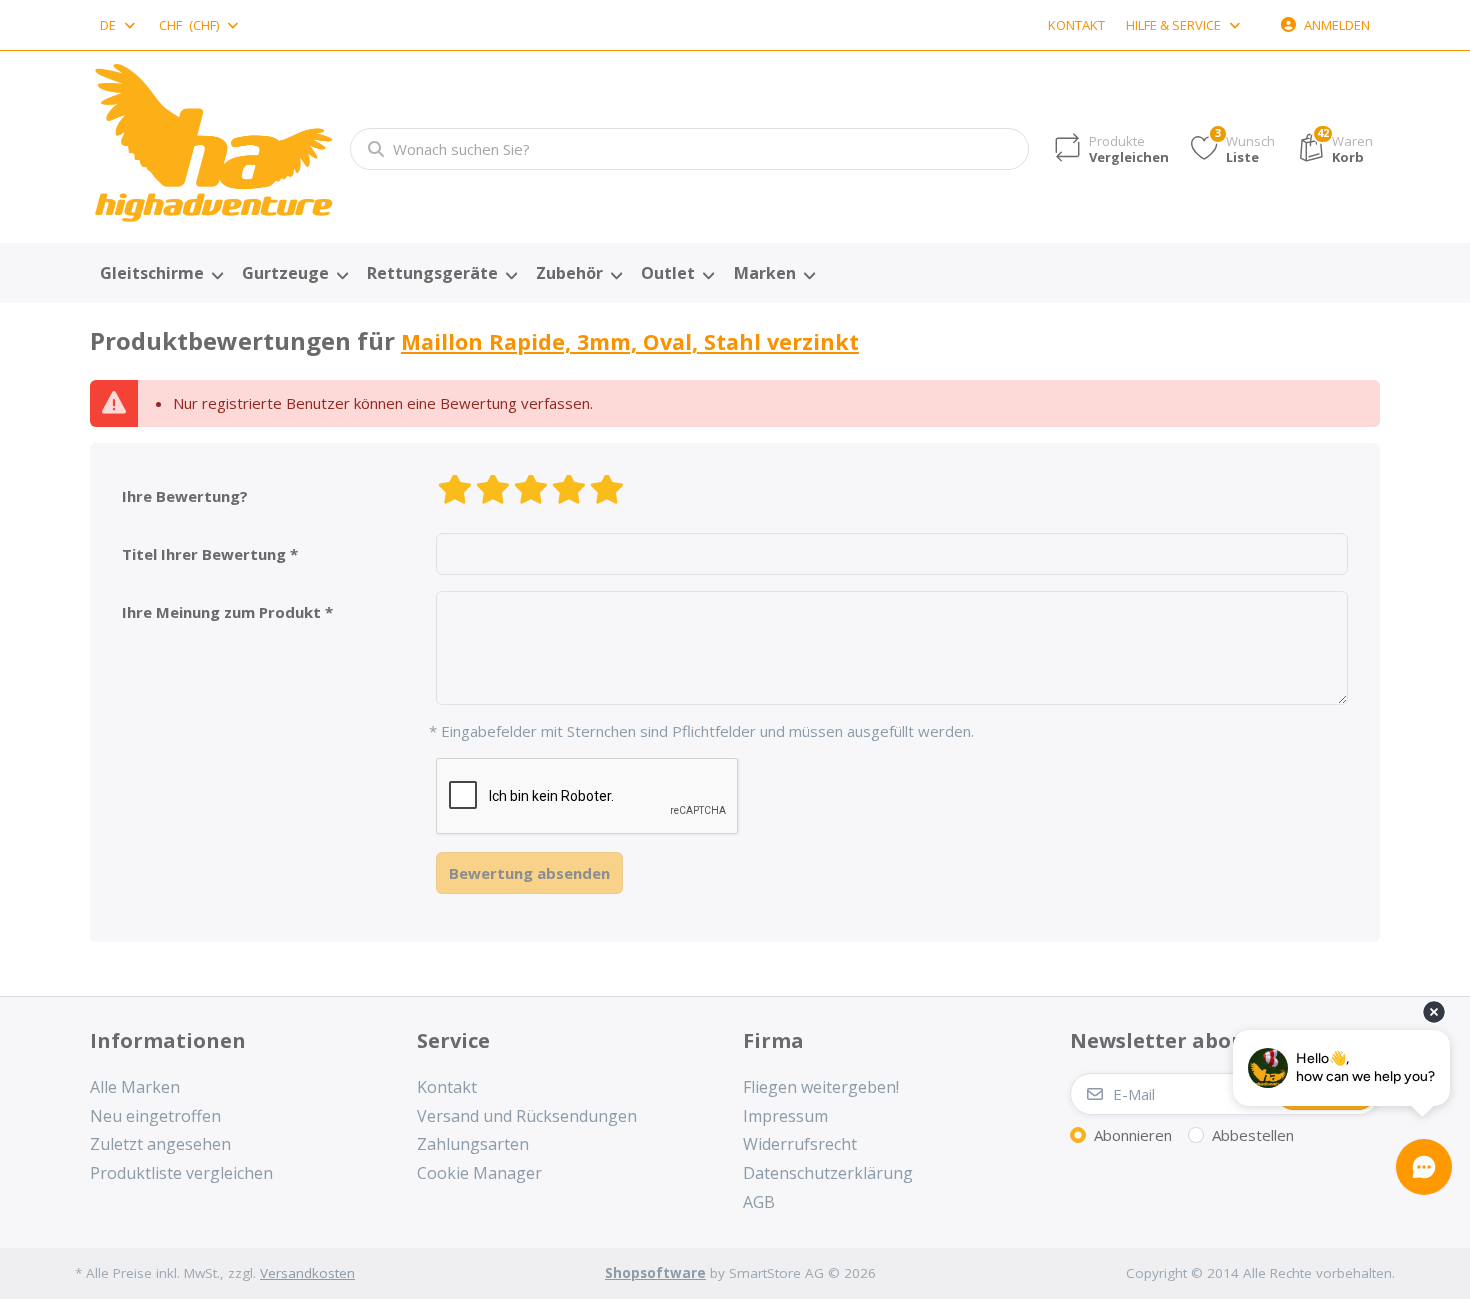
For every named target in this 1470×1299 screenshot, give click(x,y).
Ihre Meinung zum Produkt (221, 612)
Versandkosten (307, 1273)
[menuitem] (161, 274)
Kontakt (1076, 25)
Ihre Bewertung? (185, 496)
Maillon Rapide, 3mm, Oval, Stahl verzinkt (630, 341)
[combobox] (119, 25)
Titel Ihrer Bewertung (204, 554)
